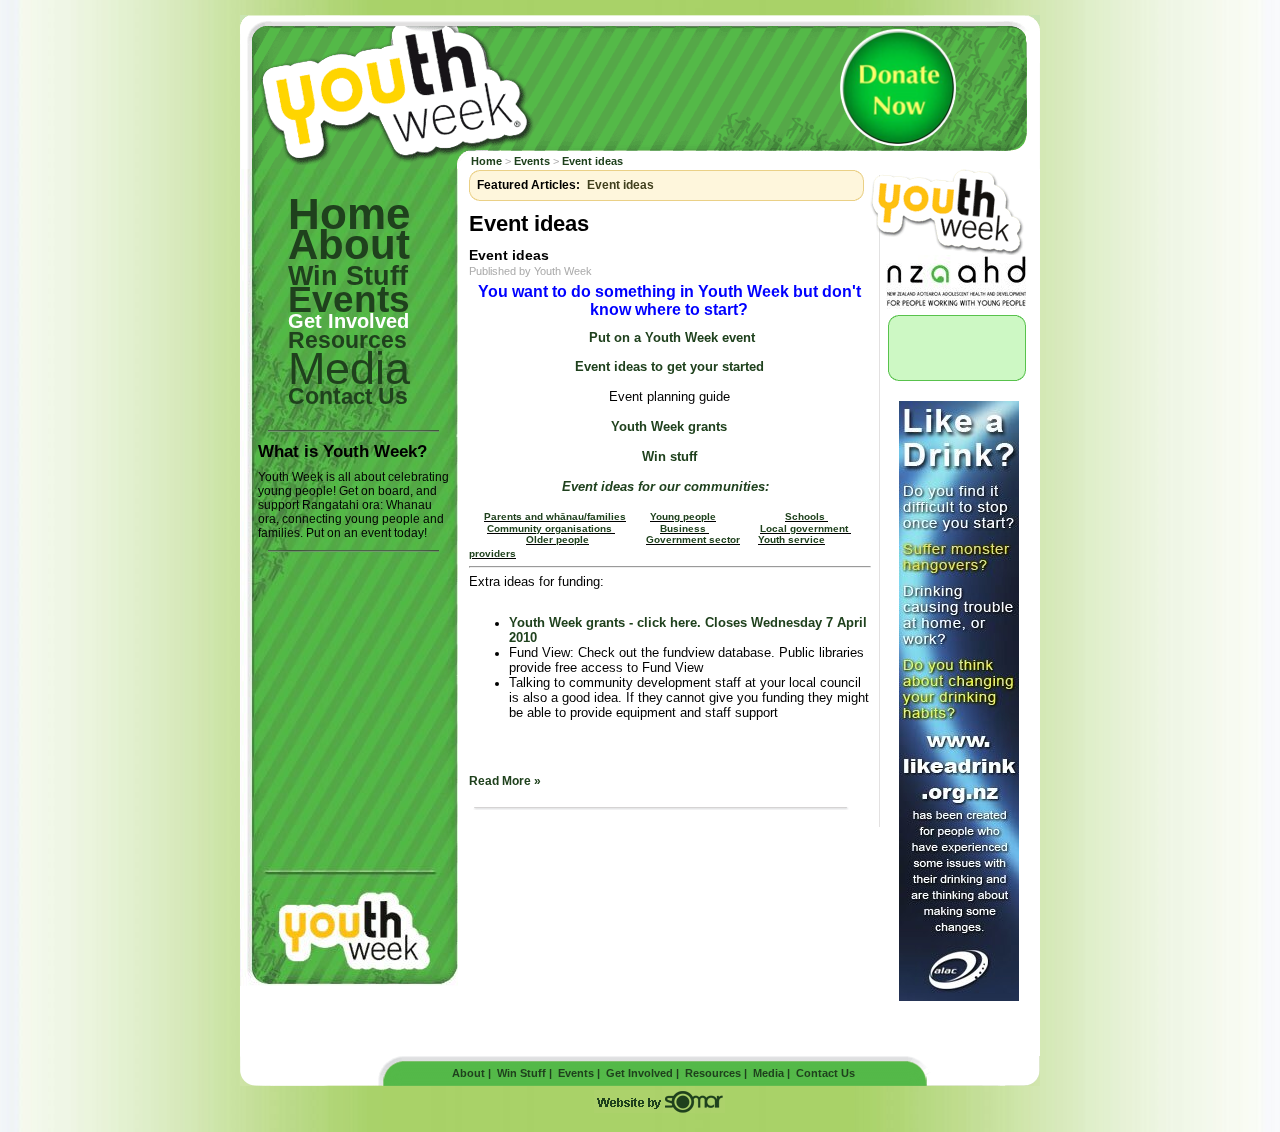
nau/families (596, 516)
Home (349, 213)
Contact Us (825, 1073)
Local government (805, 528)
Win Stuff (348, 276)
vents (349, 299)
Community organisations (551, 528)
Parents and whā (525, 516)
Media (768, 1073)
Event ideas (592, 161)
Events (532, 161)
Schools (805, 516)
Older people (557, 539)
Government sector (693, 539)
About (349, 244)
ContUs (348, 396)
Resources (347, 340)
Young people (683, 516)
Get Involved (348, 321)
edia (349, 368)
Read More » (505, 781)
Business (683, 528)
